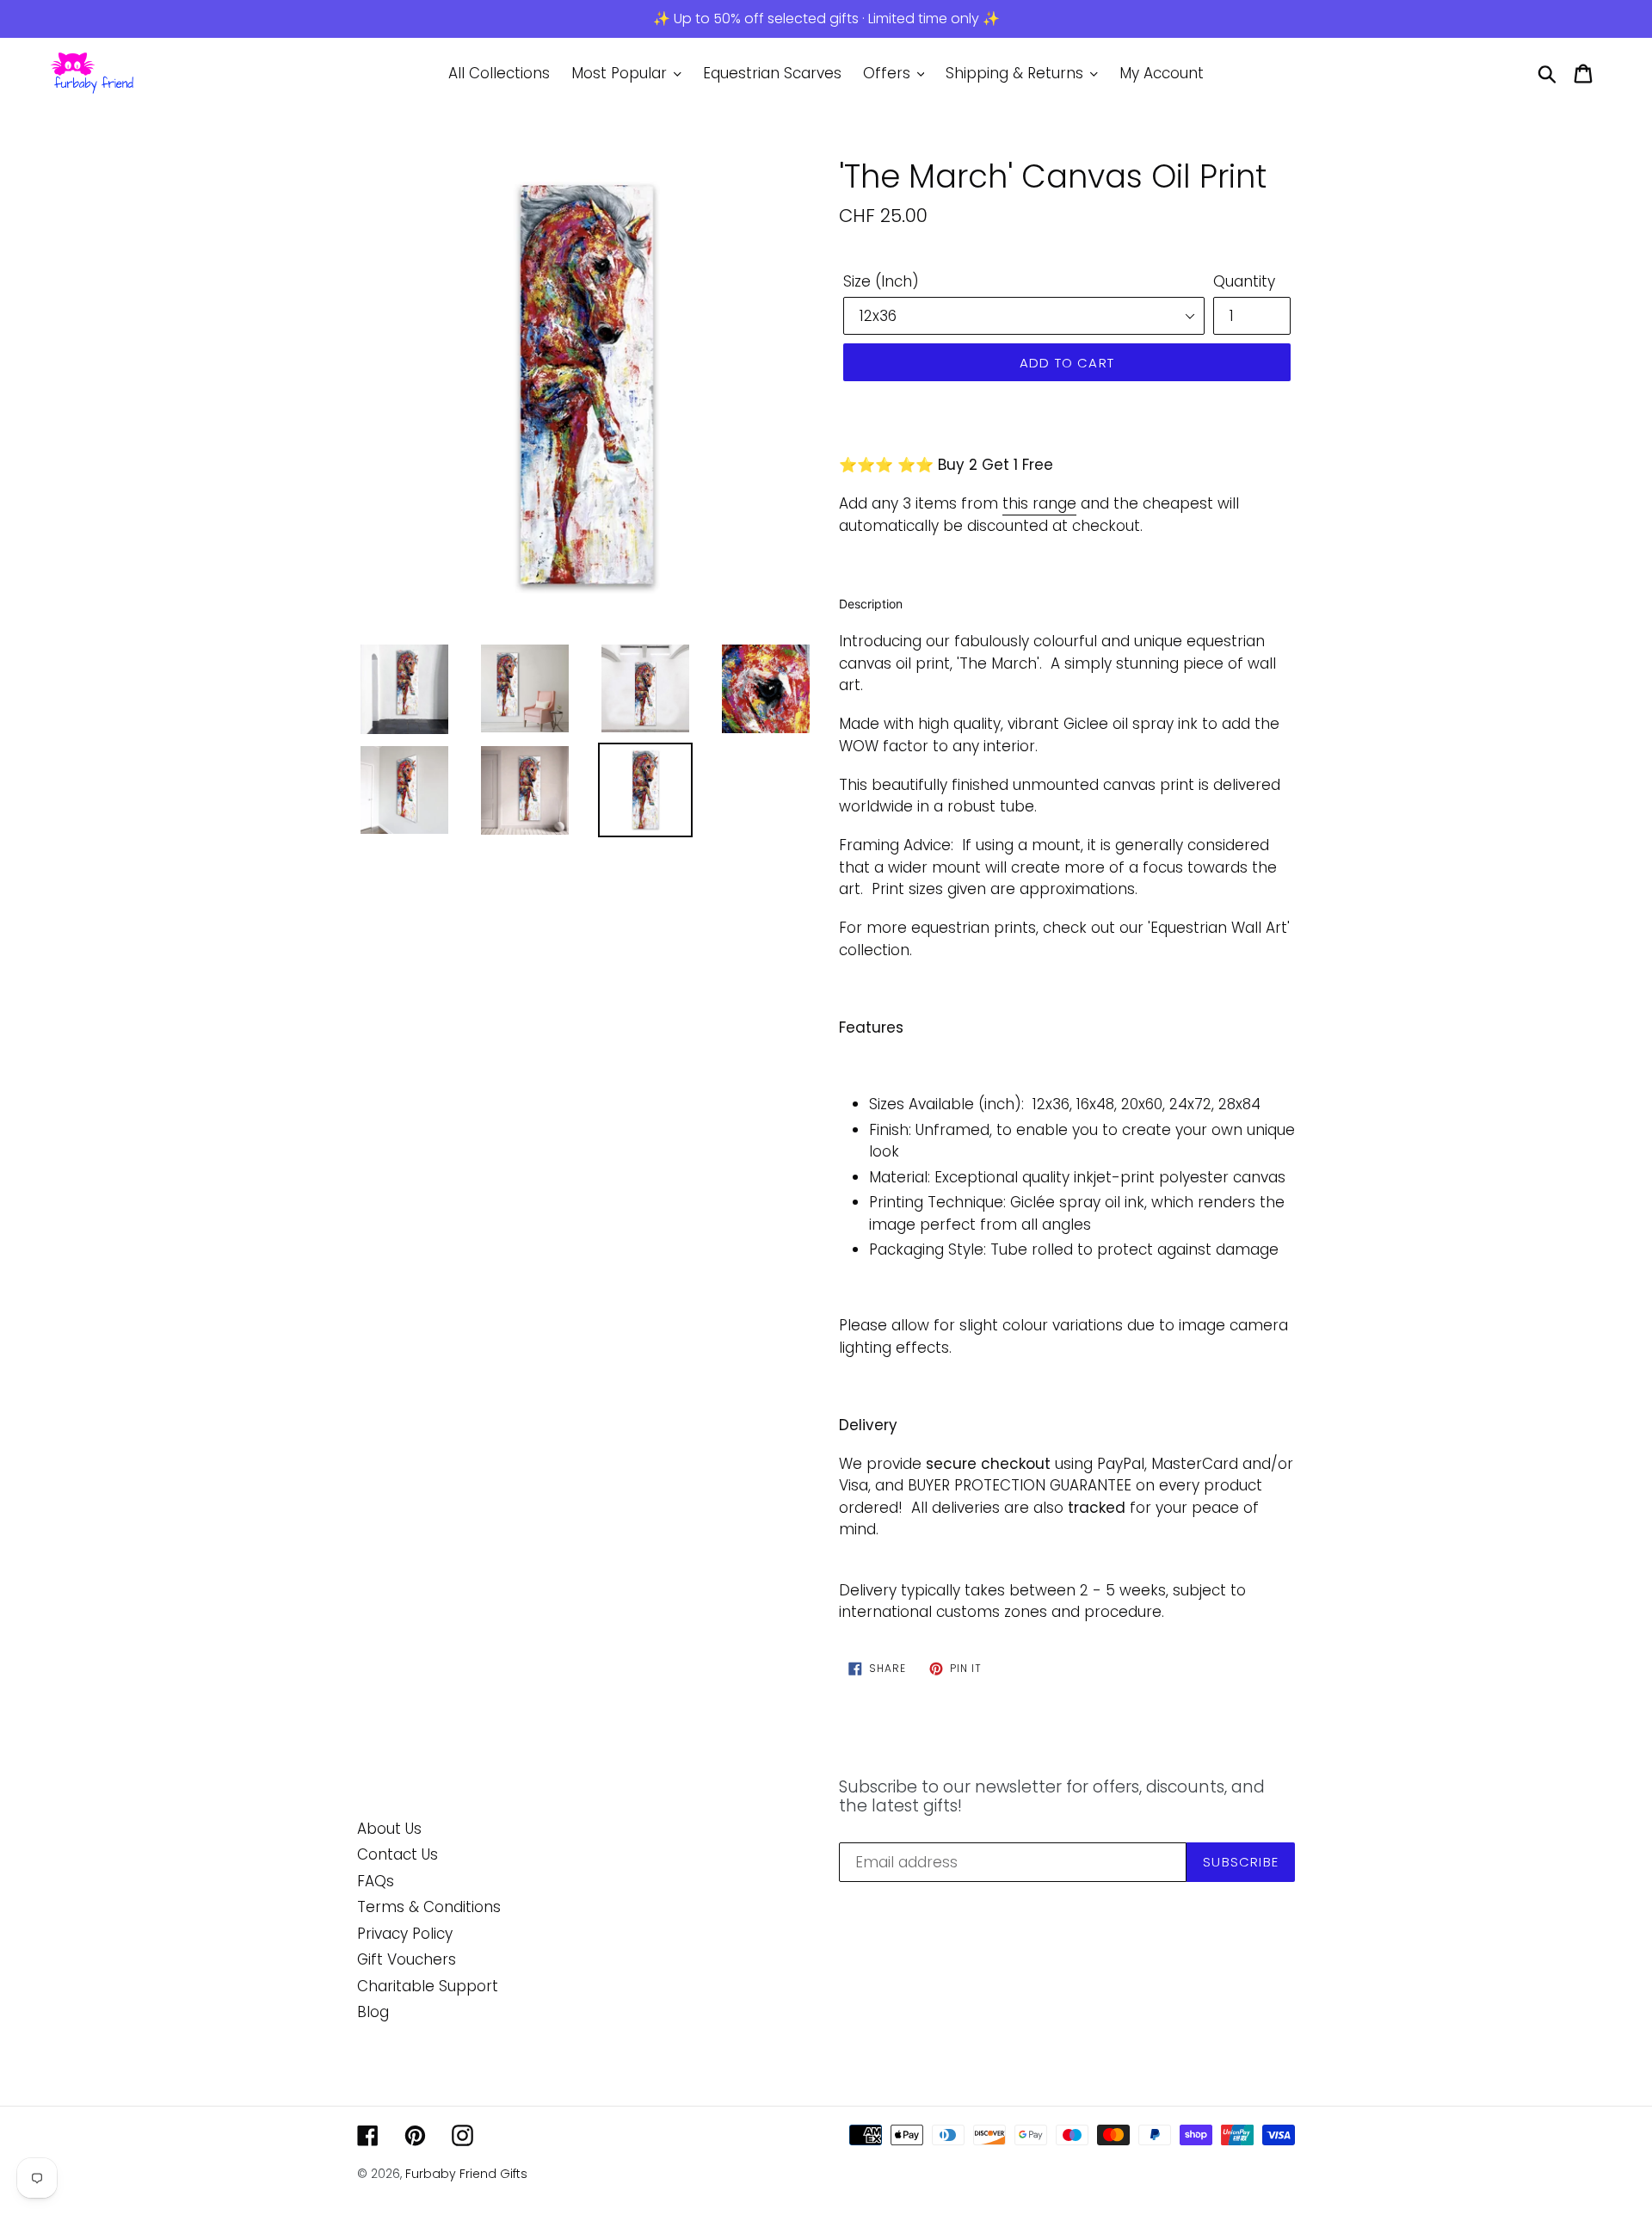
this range (1039, 503)
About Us (389, 1829)
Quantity (1244, 281)
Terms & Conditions (429, 1907)
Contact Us (398, 1854)
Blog (373, 2012)
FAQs (376, 1881)
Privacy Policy (405, 1934)
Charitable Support (428, 1986)
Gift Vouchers (407, 1959)
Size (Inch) (881, 281)
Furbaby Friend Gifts (466, 2174)
